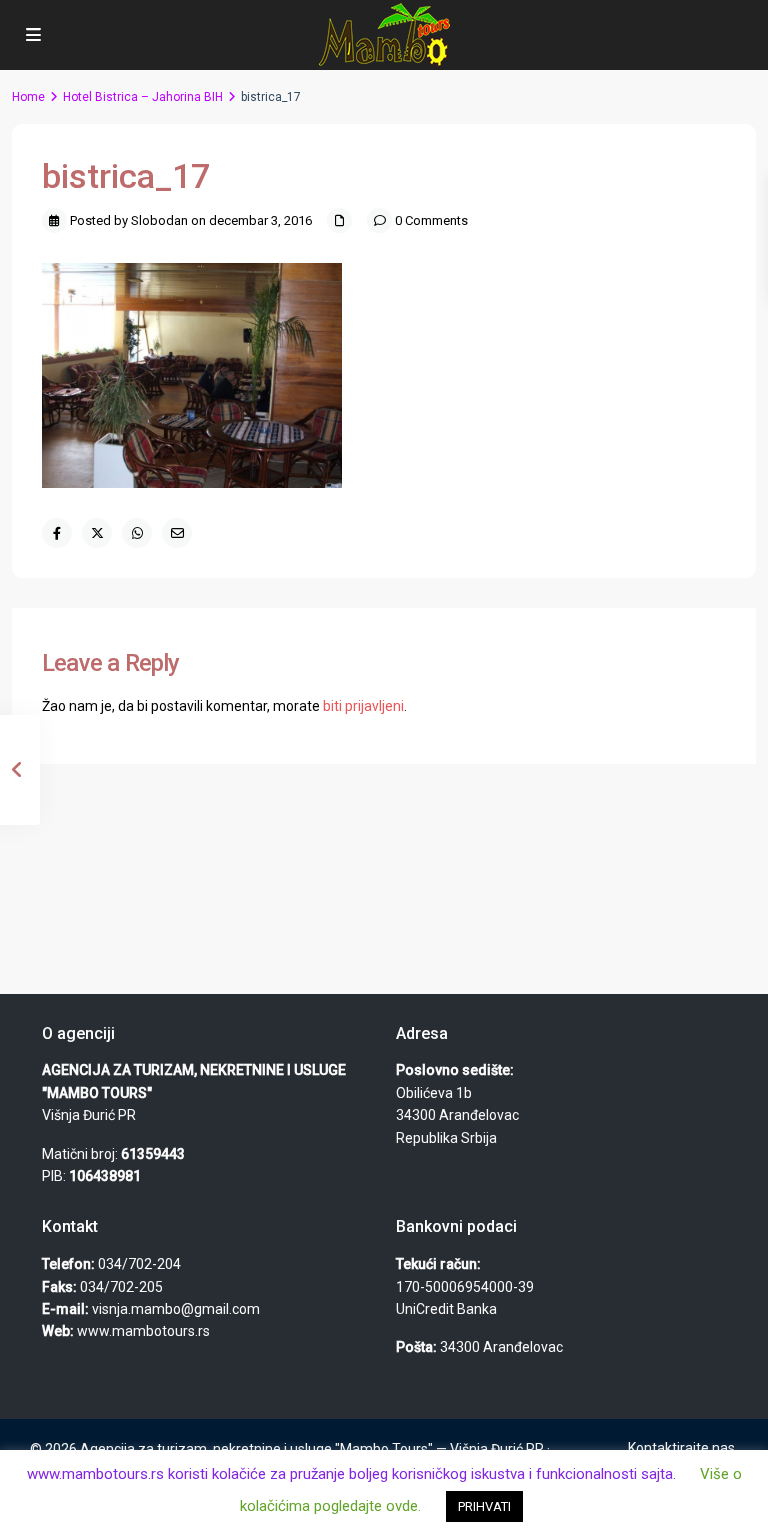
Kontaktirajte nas (681, 1448)
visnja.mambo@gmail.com (176, 1309)
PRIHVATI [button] (484, 1506)
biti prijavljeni (363, 706)
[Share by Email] (177, 533)
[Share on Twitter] (97, 533)
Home (28, 97)
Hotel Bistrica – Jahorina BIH (143, 97)
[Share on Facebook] (57, 533)
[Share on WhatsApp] (137, 533)
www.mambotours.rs (143, 1331)
